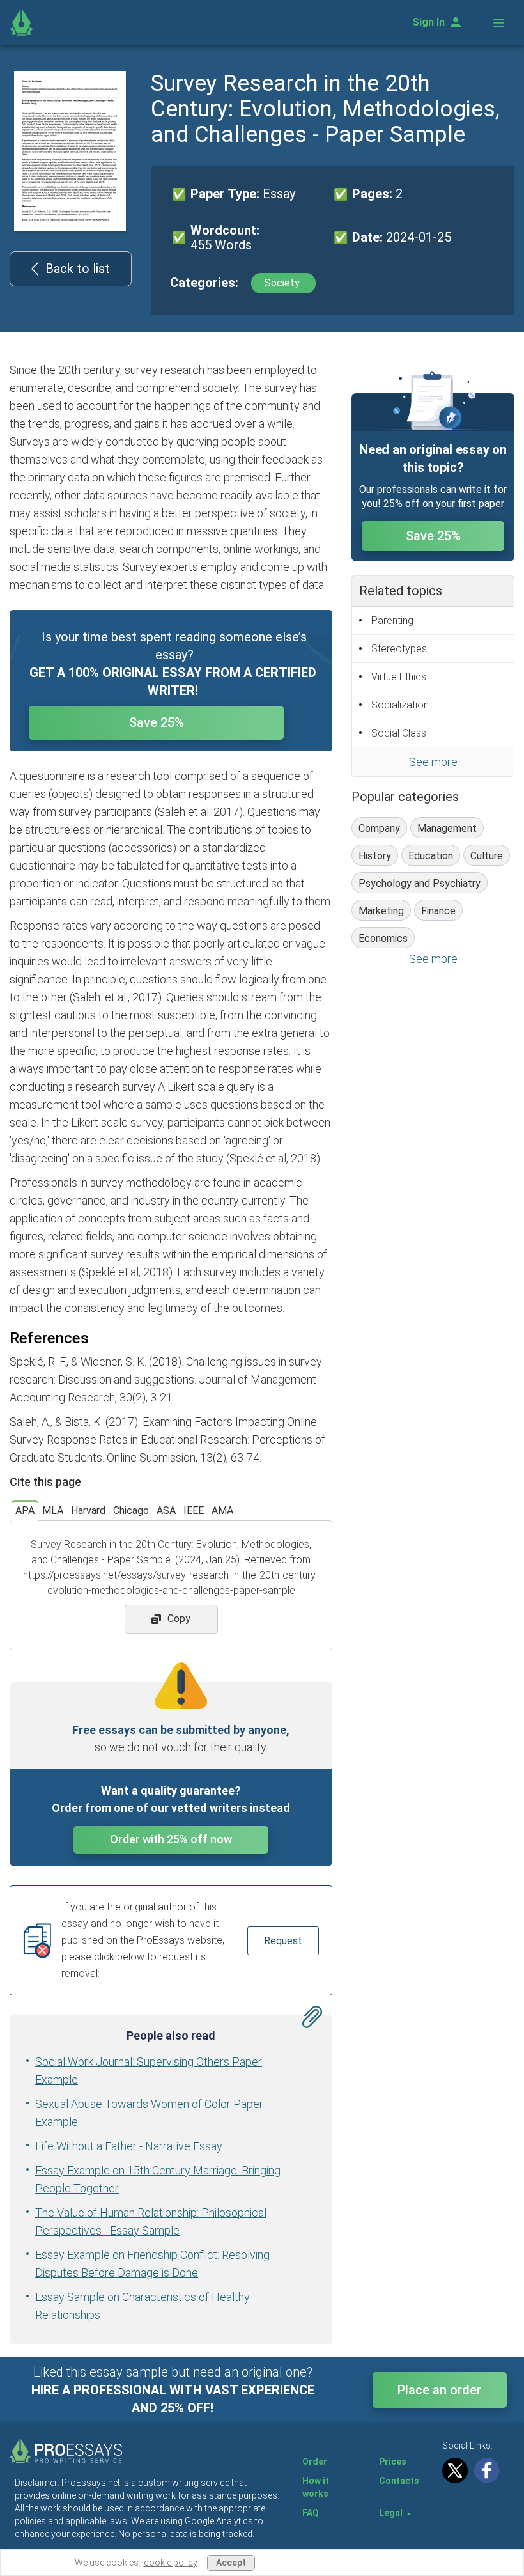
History (375, 856)
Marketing (381, 911)
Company (379, 828)
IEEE (194, 1510)
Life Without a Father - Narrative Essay (129, 2146)
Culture (487, 856)
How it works (316, 2487)
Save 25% (157, 722)
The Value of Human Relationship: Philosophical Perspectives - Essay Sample (151, 2221)
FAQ (311, 2513)
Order (315, 2462)
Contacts (399, 2481)
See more (433, 762)
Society (283, 283)
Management (447, 828)
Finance (438, 911)
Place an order (439, 2390)
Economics (383, 938)
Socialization (400, 705)
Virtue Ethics (399, 677)
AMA (222, 1510)
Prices (393, 2462)
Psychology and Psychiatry (420, 883)
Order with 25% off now (171, 1839)
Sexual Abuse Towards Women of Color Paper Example (149, 2113)
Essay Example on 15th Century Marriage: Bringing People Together (158, 2179)
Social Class (399, 733)
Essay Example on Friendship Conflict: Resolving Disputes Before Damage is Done (152, 2264)
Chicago (131, 1510)
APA (25, 1510)
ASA (166, 1510)
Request (283, 1941)
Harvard (88, 1510)
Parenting (392, 621)
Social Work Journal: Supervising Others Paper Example (149, 2071)
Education (431, 856)
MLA (53, 1510)
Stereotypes (399, 649)
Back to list (78, 269)
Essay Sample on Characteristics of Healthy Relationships (143, 2306)
